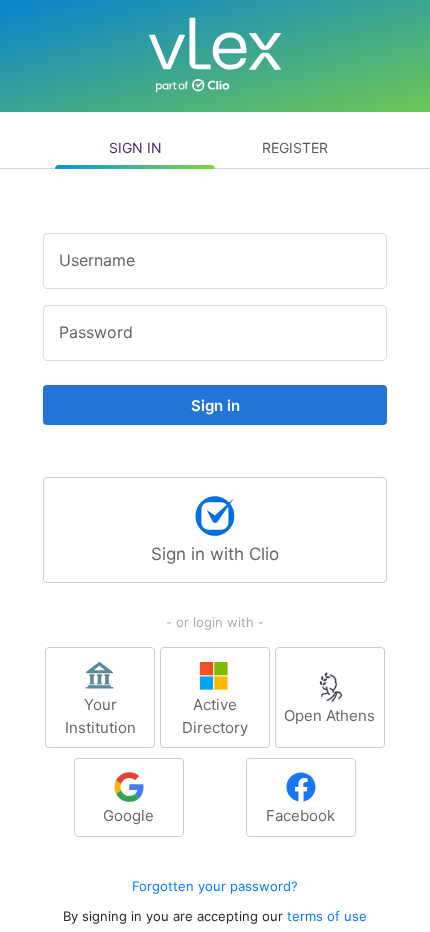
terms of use (327, 916)
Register (295, 147)
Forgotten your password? (215, 886)
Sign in (135, 147)
